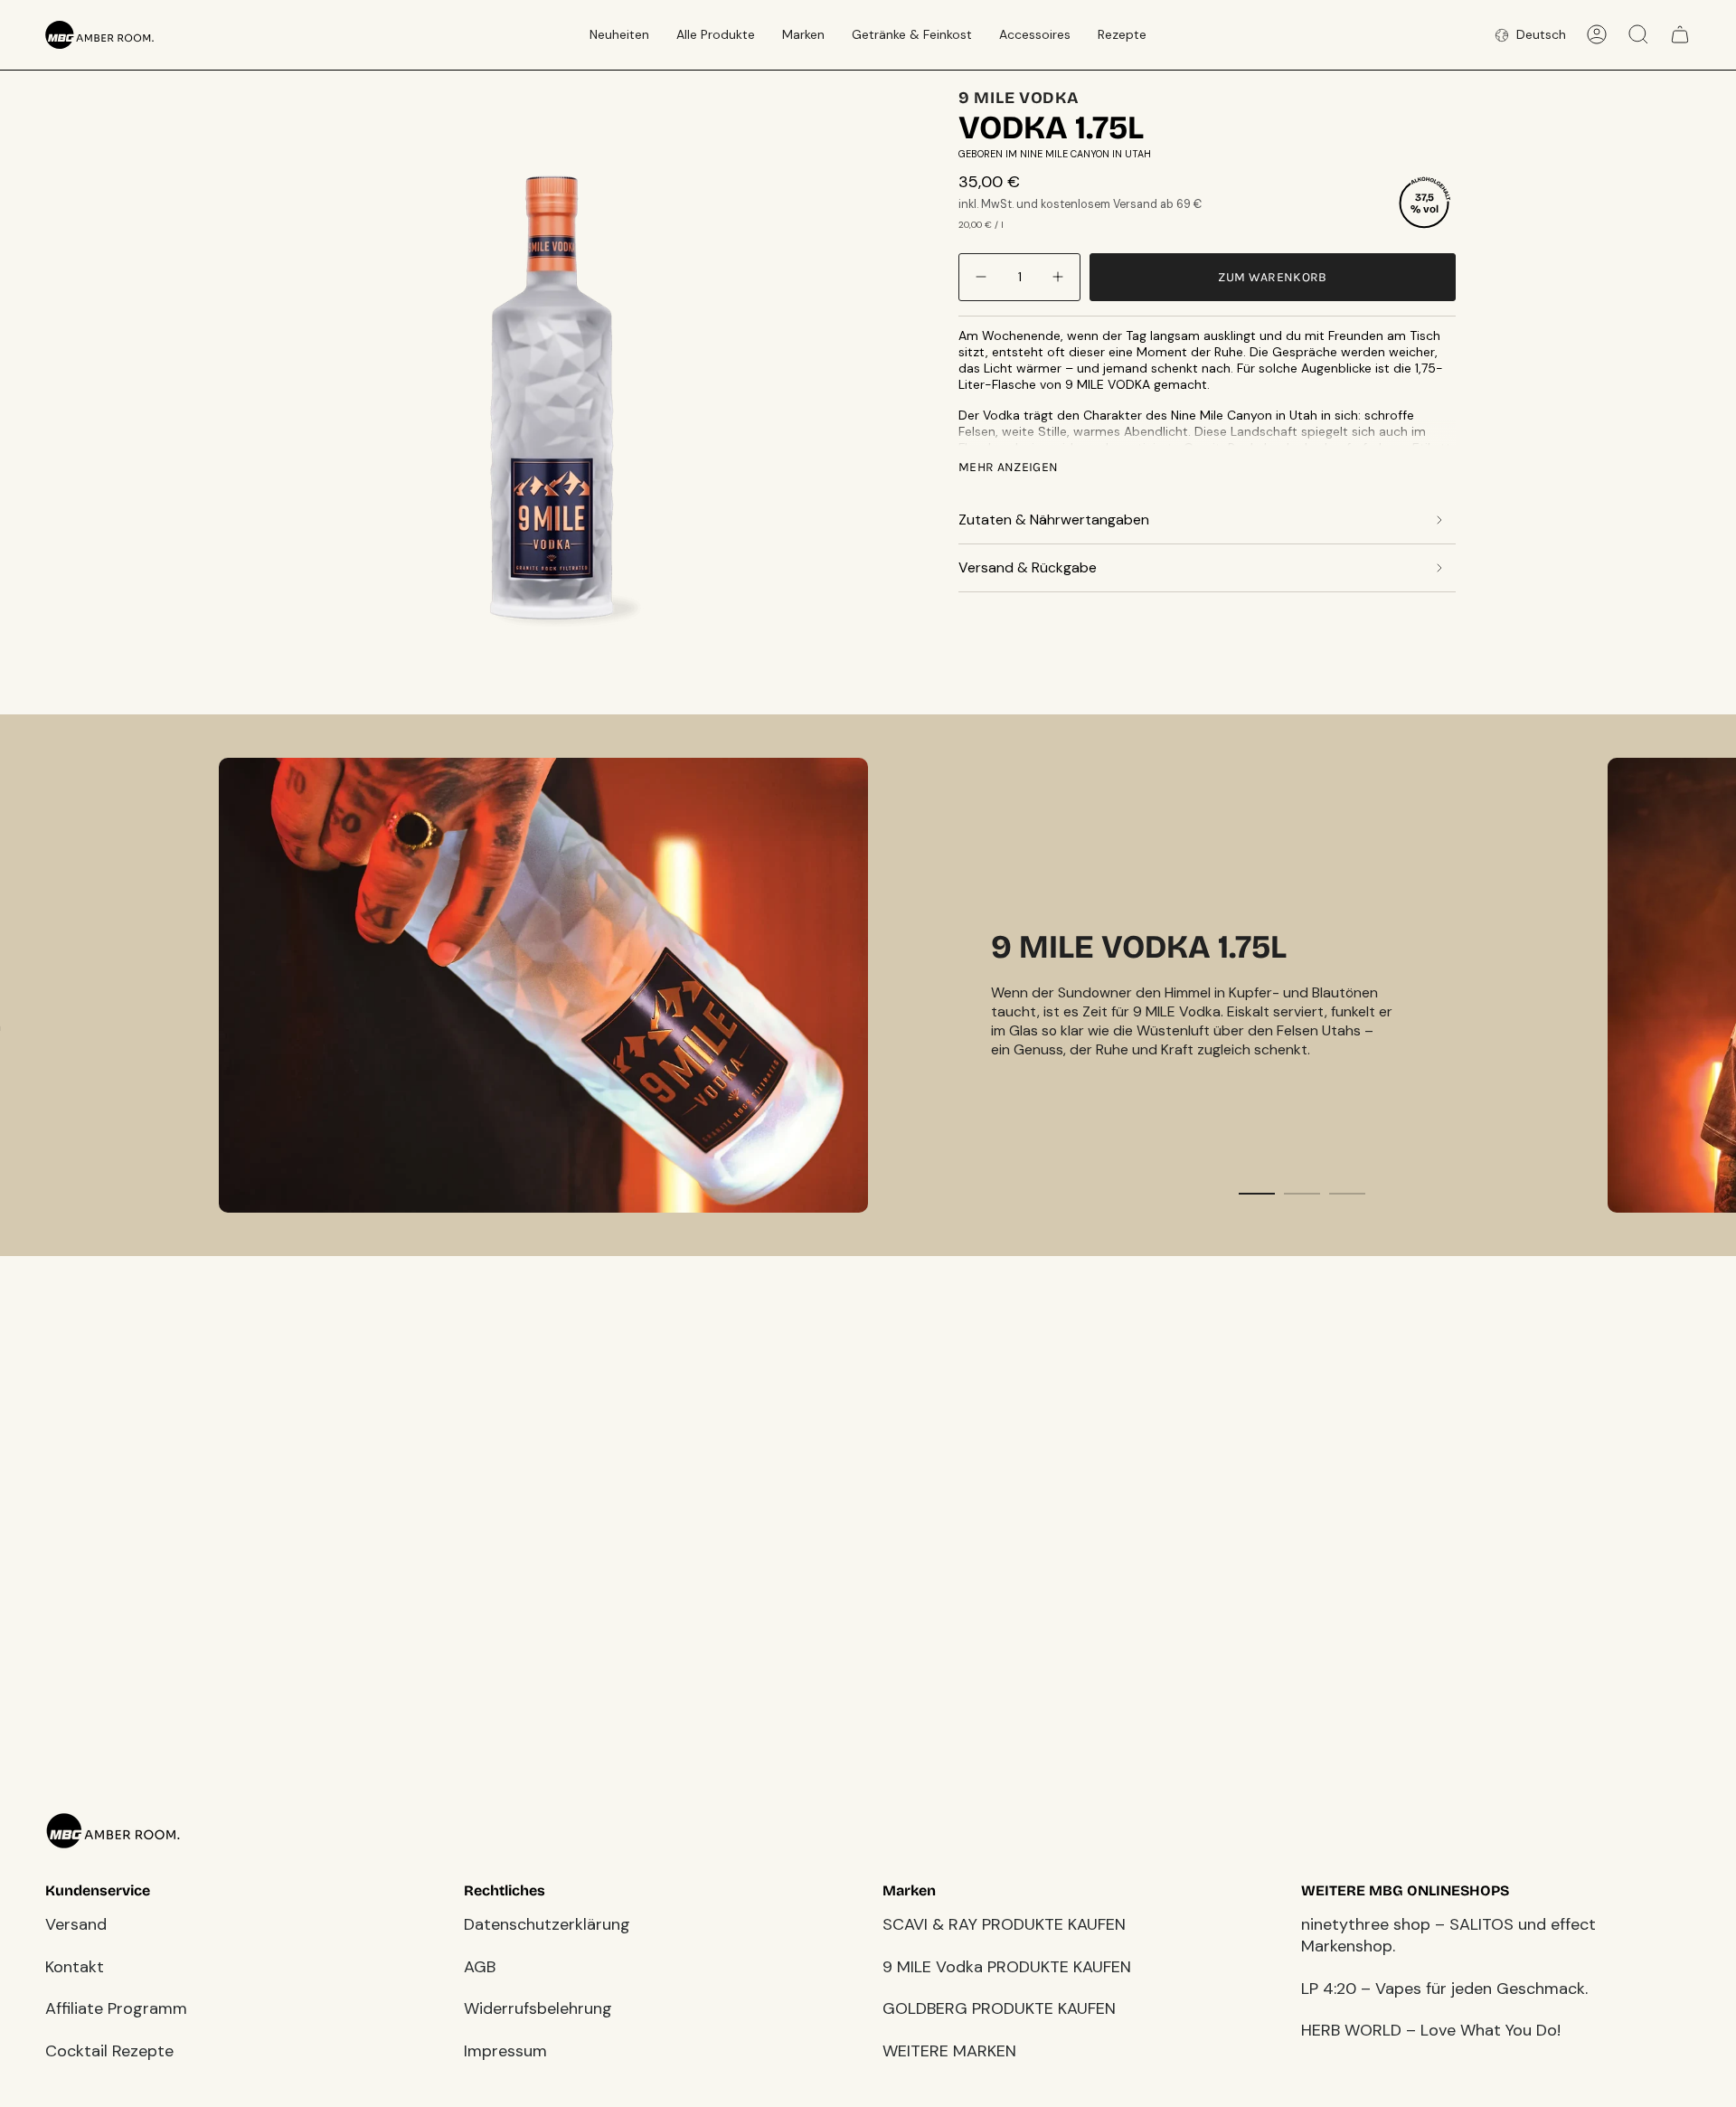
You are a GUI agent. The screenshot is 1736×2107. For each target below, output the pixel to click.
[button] (619, 35)
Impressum (505, 2051)
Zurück (235, 387)
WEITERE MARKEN (949, 2051)
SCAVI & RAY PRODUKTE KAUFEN (1004, 1924)
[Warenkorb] (1680, 34)
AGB (480, 1967)
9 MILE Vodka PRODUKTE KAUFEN (1007, 1967)
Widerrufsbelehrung (538, 2008)
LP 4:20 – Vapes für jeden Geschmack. (1444, 1989)
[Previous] (27, 985)
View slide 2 (1302, 1194)
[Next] (1709, 985)
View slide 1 (1257, 1194)
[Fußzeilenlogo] (113, 1831)
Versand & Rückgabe (1028, 567)
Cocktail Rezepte (109, 2051)
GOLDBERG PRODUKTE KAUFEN (999, 2008)
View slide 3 (1347, 1194)
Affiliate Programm (116, 2008)
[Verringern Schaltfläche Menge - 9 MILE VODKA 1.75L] (983, 277)
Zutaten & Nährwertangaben (1054, 520)
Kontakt (75, 1967)
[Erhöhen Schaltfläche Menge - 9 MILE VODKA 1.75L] (1056, 277)
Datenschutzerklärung (547, 1924)
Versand (76, 1924)
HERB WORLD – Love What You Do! (1431, 2030)
